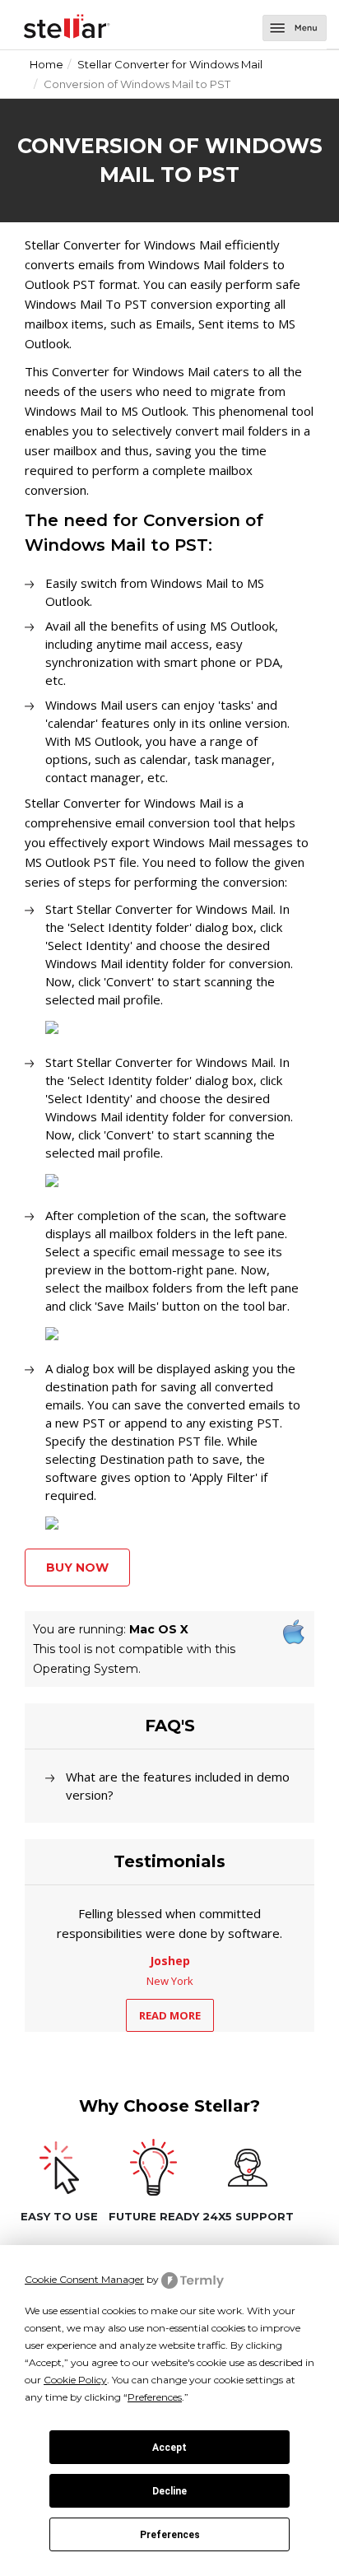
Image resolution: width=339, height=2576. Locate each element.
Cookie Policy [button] (75, 2380)
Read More (170, 2015)
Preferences (170, 2535)
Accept (169, 2448)
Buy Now (77, 1567)
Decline (169, 2491)
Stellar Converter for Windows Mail (170, 64)
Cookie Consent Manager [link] (84, 2279)
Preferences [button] (155, 2397)
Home (46, 64)
